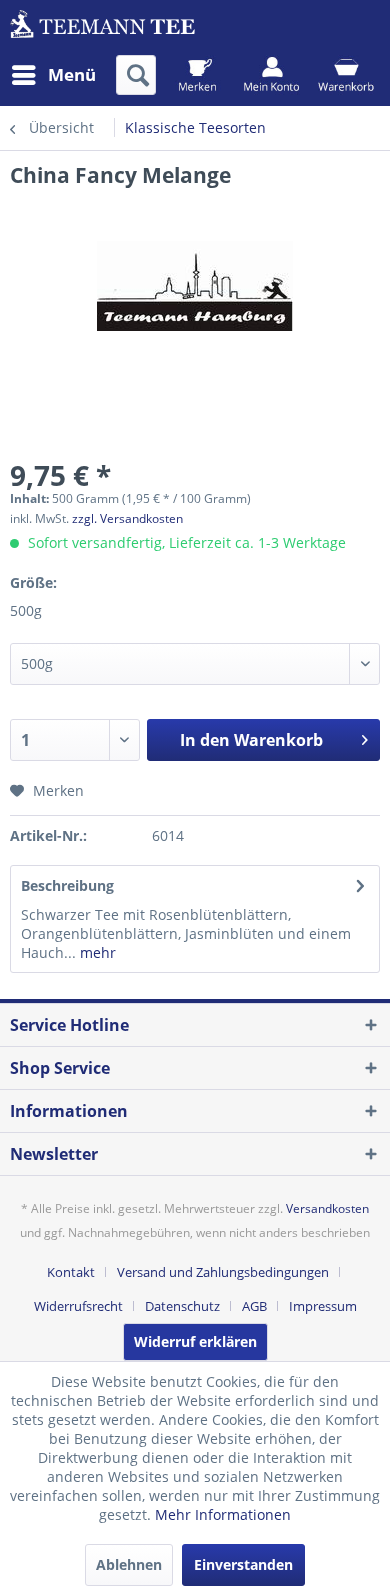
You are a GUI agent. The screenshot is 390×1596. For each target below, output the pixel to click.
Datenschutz (182, 1306)
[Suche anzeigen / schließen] (136, 75)
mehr (96, 952)
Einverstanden (243, 1564)
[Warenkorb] (345, 75)
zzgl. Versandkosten (127, 518)
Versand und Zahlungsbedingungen (223, 1272)
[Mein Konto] (271, 75)
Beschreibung (67, 885)
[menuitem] (53, 75)
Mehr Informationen (223, 1514)
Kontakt (71, 1272)
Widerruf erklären (195, 1341)
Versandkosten (327, 1208)
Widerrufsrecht (78, 1306)
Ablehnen (129, 1564)
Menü (72, 74)
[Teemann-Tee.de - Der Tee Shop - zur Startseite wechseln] (102, 27)
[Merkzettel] (197, 75)
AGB (254, 1306)
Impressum (323, 1306)
